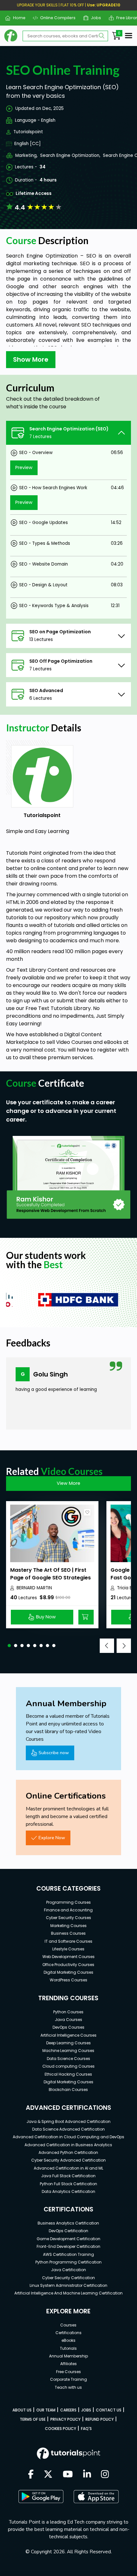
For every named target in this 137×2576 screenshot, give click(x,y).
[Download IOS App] (96, 2497)
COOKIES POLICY (61, 2429)
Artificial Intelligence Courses (68, 2035)
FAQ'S (86, 2429)
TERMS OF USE (33, 2419)
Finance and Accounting (68, 1910)
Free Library (126, 18)
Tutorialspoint (28, 132)
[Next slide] (124, 1646)
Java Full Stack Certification (68, 2176)
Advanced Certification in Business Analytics (68, 2145)
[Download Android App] (41, 2496)
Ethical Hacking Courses (68, 2074)
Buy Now (46, 1617)
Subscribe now (54, 1753)
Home (17, 18)
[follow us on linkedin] (87, 2475)
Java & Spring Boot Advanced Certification (68, 2121)
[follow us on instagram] (105, 2475)
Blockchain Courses (68, 2090)
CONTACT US (109, 2410)
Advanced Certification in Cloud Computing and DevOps (68, 2137)
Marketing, (26, 155)
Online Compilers (55, 18)
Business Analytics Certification (68, 2223)
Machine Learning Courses (68, 2051)
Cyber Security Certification (68, 2278)
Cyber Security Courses (68, 1918)
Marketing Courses (68, 1926)
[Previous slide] (107, 1646)
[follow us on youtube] (68, 2475)
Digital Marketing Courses (68, 1972)
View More (68, 1483)
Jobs (94, 18)
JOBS (86, 2410)
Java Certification (68, 2270)
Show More (31, 359)
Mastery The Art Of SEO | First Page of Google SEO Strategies (50, 1574)
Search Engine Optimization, (70, 155)
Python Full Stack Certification (68, 2184)
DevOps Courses (68, 2027)
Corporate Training (68, 2379)
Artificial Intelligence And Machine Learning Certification (68, 2293)
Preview (24, 467)
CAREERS (68, 2410)
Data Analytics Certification (68, 2191)
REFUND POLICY (100, 2419)
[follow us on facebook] (31, 2475)
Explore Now (52, 1838)
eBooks (68, 2340)
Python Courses (68, 2012)
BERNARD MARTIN (34, 1588)
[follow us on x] (48, 2475)
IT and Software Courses (68, 1941)
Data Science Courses (68, 2059)
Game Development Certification (68, 2239)
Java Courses (68, 2020)
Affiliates (68, 2364)
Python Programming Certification (68, 2262)
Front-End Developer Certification (68, 2246)
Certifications (68, 2333)
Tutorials (68, 2348)
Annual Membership (68, 2356)
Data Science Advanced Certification (68, 2129)
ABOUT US (22, 2410)
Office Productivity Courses (68, 1965)
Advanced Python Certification (68, 2152)
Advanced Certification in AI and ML (68, 2168)
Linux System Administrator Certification (68, 2285)
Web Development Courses (68, 1957)
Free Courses (68, 2372)
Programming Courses (68, 1902)
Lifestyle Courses (68, 1949)
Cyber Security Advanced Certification (68, 2160)
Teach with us (68, 2387)
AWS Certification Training (68, 2254)
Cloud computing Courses (68, 2066)
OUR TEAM (46, 2410)
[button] (9, 1646)
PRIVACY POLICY (65, 2419)
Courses (68, 2325)
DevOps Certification (68, 2231)
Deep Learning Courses (68, 2043)
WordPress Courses (68, 1980)
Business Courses (68, 1933)
